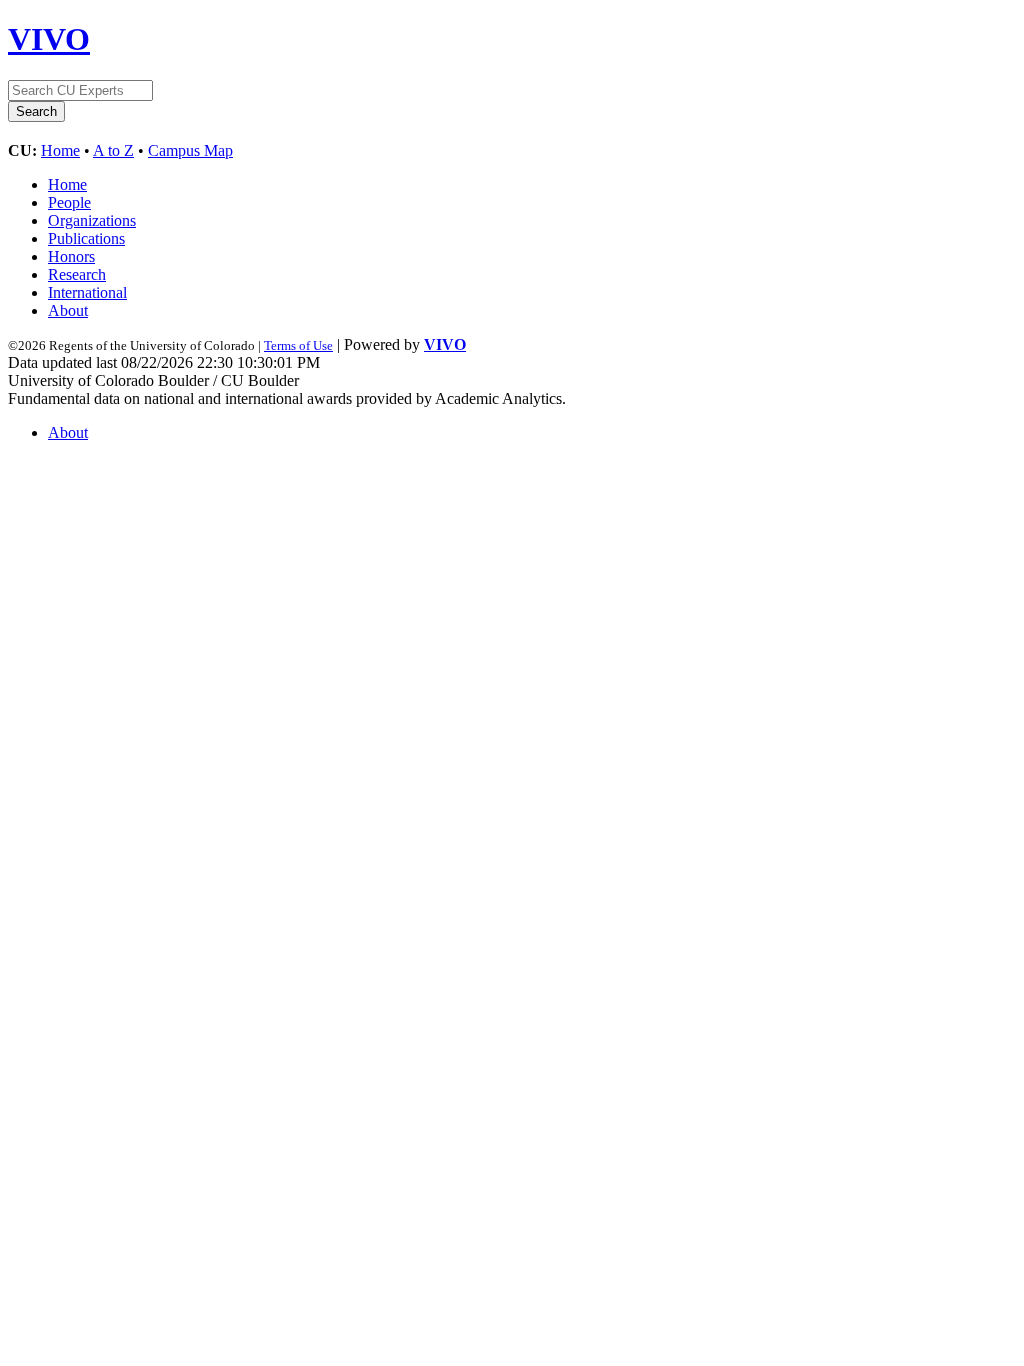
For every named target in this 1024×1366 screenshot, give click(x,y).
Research (77, 274)
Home (60, 150)
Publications (86, 238)
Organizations (92, 220)
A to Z (113, 150)
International (87, 292)
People (69, 202)
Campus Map (190, 150)
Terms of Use (298, 345)
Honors (71, 256)
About (68, 310)
